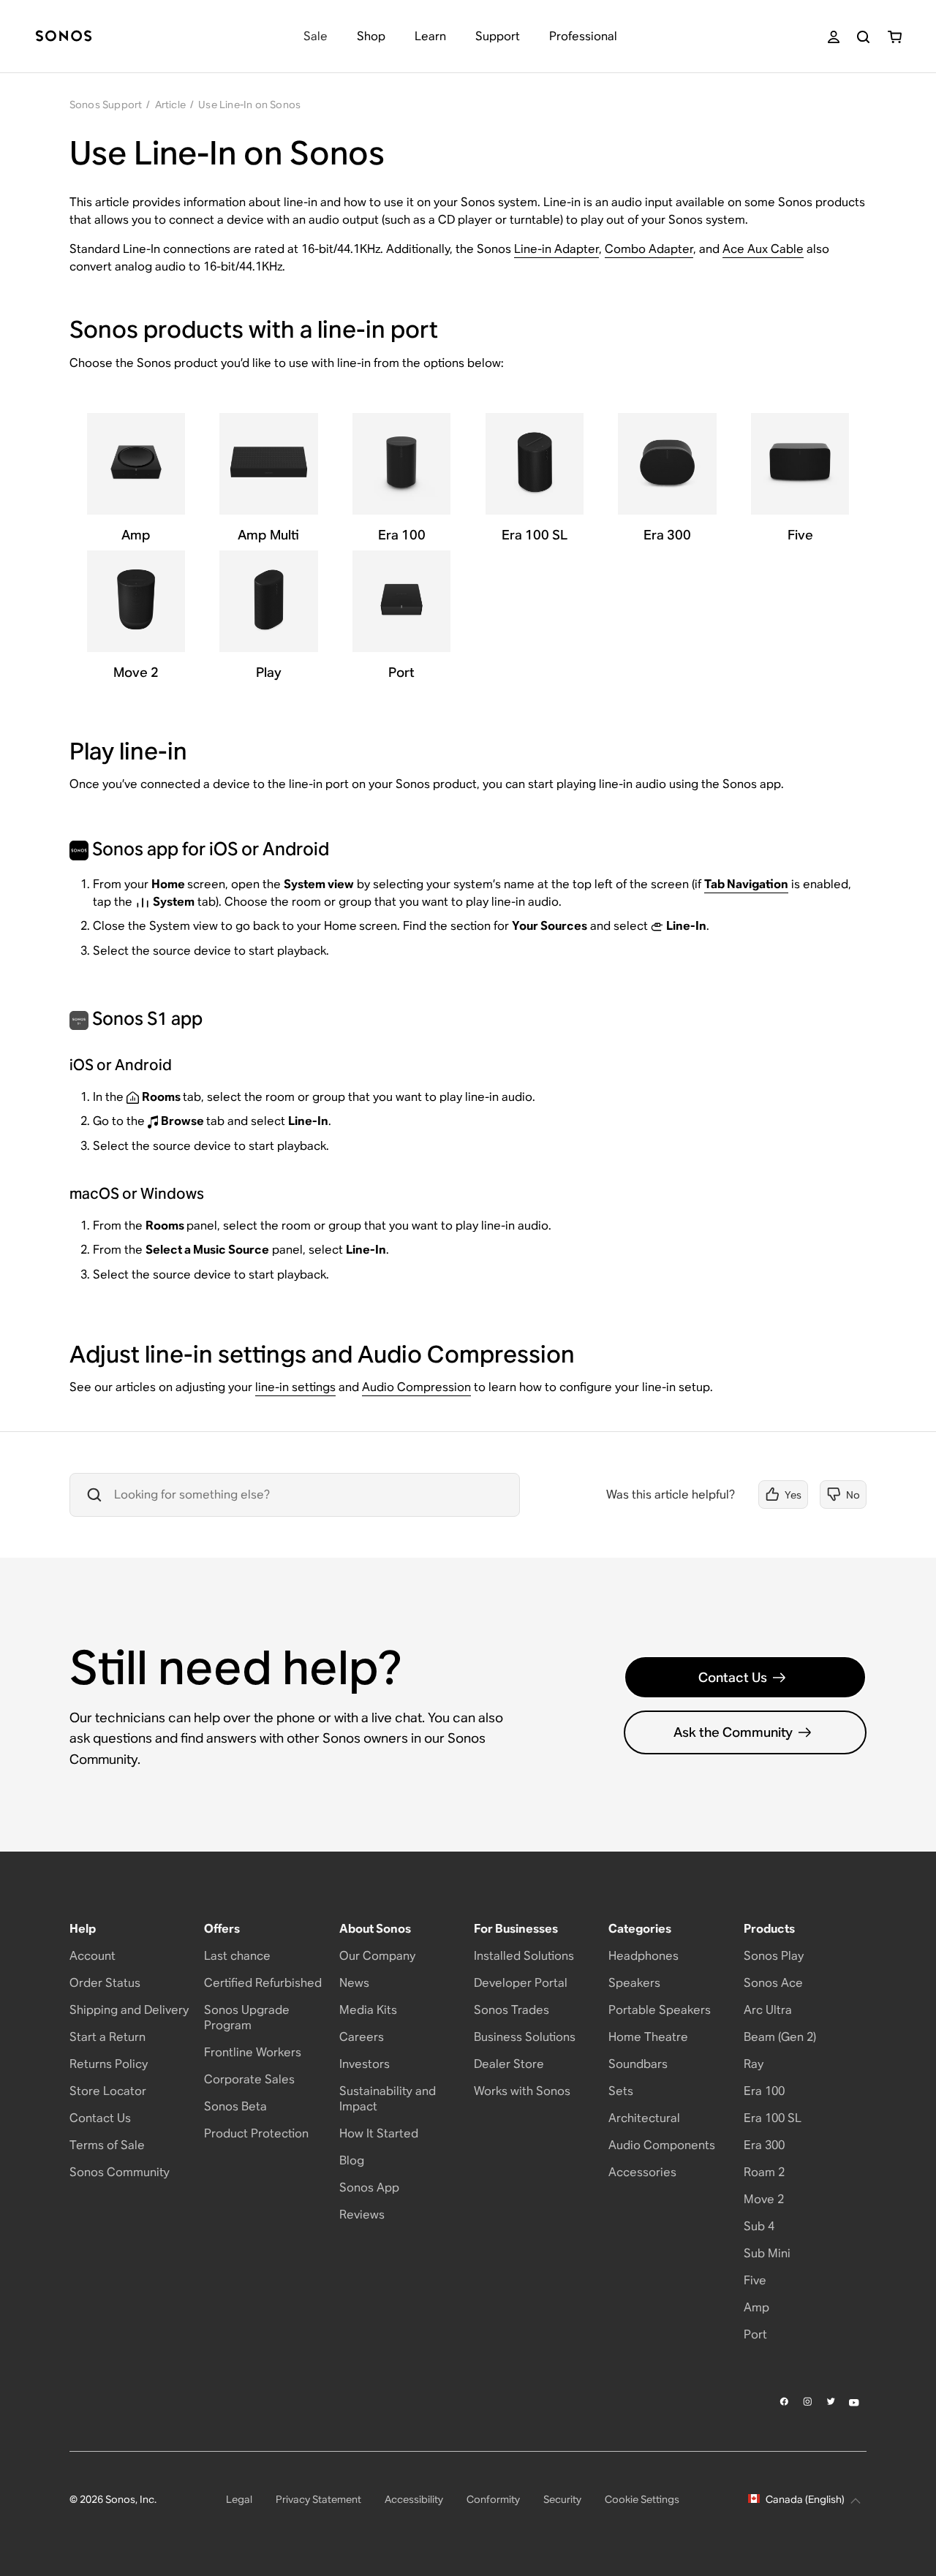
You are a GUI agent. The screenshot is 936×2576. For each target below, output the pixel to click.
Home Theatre (648, 2037)
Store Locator (108, 2091)
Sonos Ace (773, 1983)
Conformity (493, 2499)
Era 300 (764, 2145)
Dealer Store (509, 2064)
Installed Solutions (524, 1956)
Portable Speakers (660, 2010)
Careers (362, 2037)
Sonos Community (120, 2172)
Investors (365, 2064)
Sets (621, 2091)
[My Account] (834, 37)
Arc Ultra (768, 2010)
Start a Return (107, 2037)
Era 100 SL (773, 2118)
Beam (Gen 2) (780, 2037)
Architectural (644, 2118)
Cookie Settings (642, 2499)
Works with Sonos (522, 2091)
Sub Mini (767, 2253)
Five (755, 2280)
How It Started (379, 2133)
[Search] (863, 37)
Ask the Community (733, 1732)
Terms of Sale (107, 2145)
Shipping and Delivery (129, 2010)
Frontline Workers (253, 2052)
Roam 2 (764, 2172)
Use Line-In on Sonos (249, 105)
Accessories (642, 2172)
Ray (754, 2064)
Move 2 (764, 2199)
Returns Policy (109, 2064)
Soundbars (638, 2064)
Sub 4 (759, 2226)
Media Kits (368, 2010)
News (354, 1983)
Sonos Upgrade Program (247, 2018)
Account (93, 1956)
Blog (352, 2160)
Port (755, 2334)
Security (562, 2499)
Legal (239, 2499)
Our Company (377, 1956)
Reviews (362, 2215)
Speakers (634, 1983)
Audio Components (662, 2145)
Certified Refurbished (263, 1983)
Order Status (105, 1983)
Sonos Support (106, 105)
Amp (756, 2307)
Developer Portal (521, 1983)
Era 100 (764, 2091)
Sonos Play (774, 1956)
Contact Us (733, 1677)
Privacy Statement (318, 2499)
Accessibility (414, 2499)
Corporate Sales (249, 2079)
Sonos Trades (512, 2010)
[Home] (64, 37)
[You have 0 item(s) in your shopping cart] (895, 37)
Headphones (643, 1956)
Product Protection (256, 2133)
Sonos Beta (235, 2106)
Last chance (237, 1956)
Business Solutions (525, 2037)
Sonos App (369, 2187)
